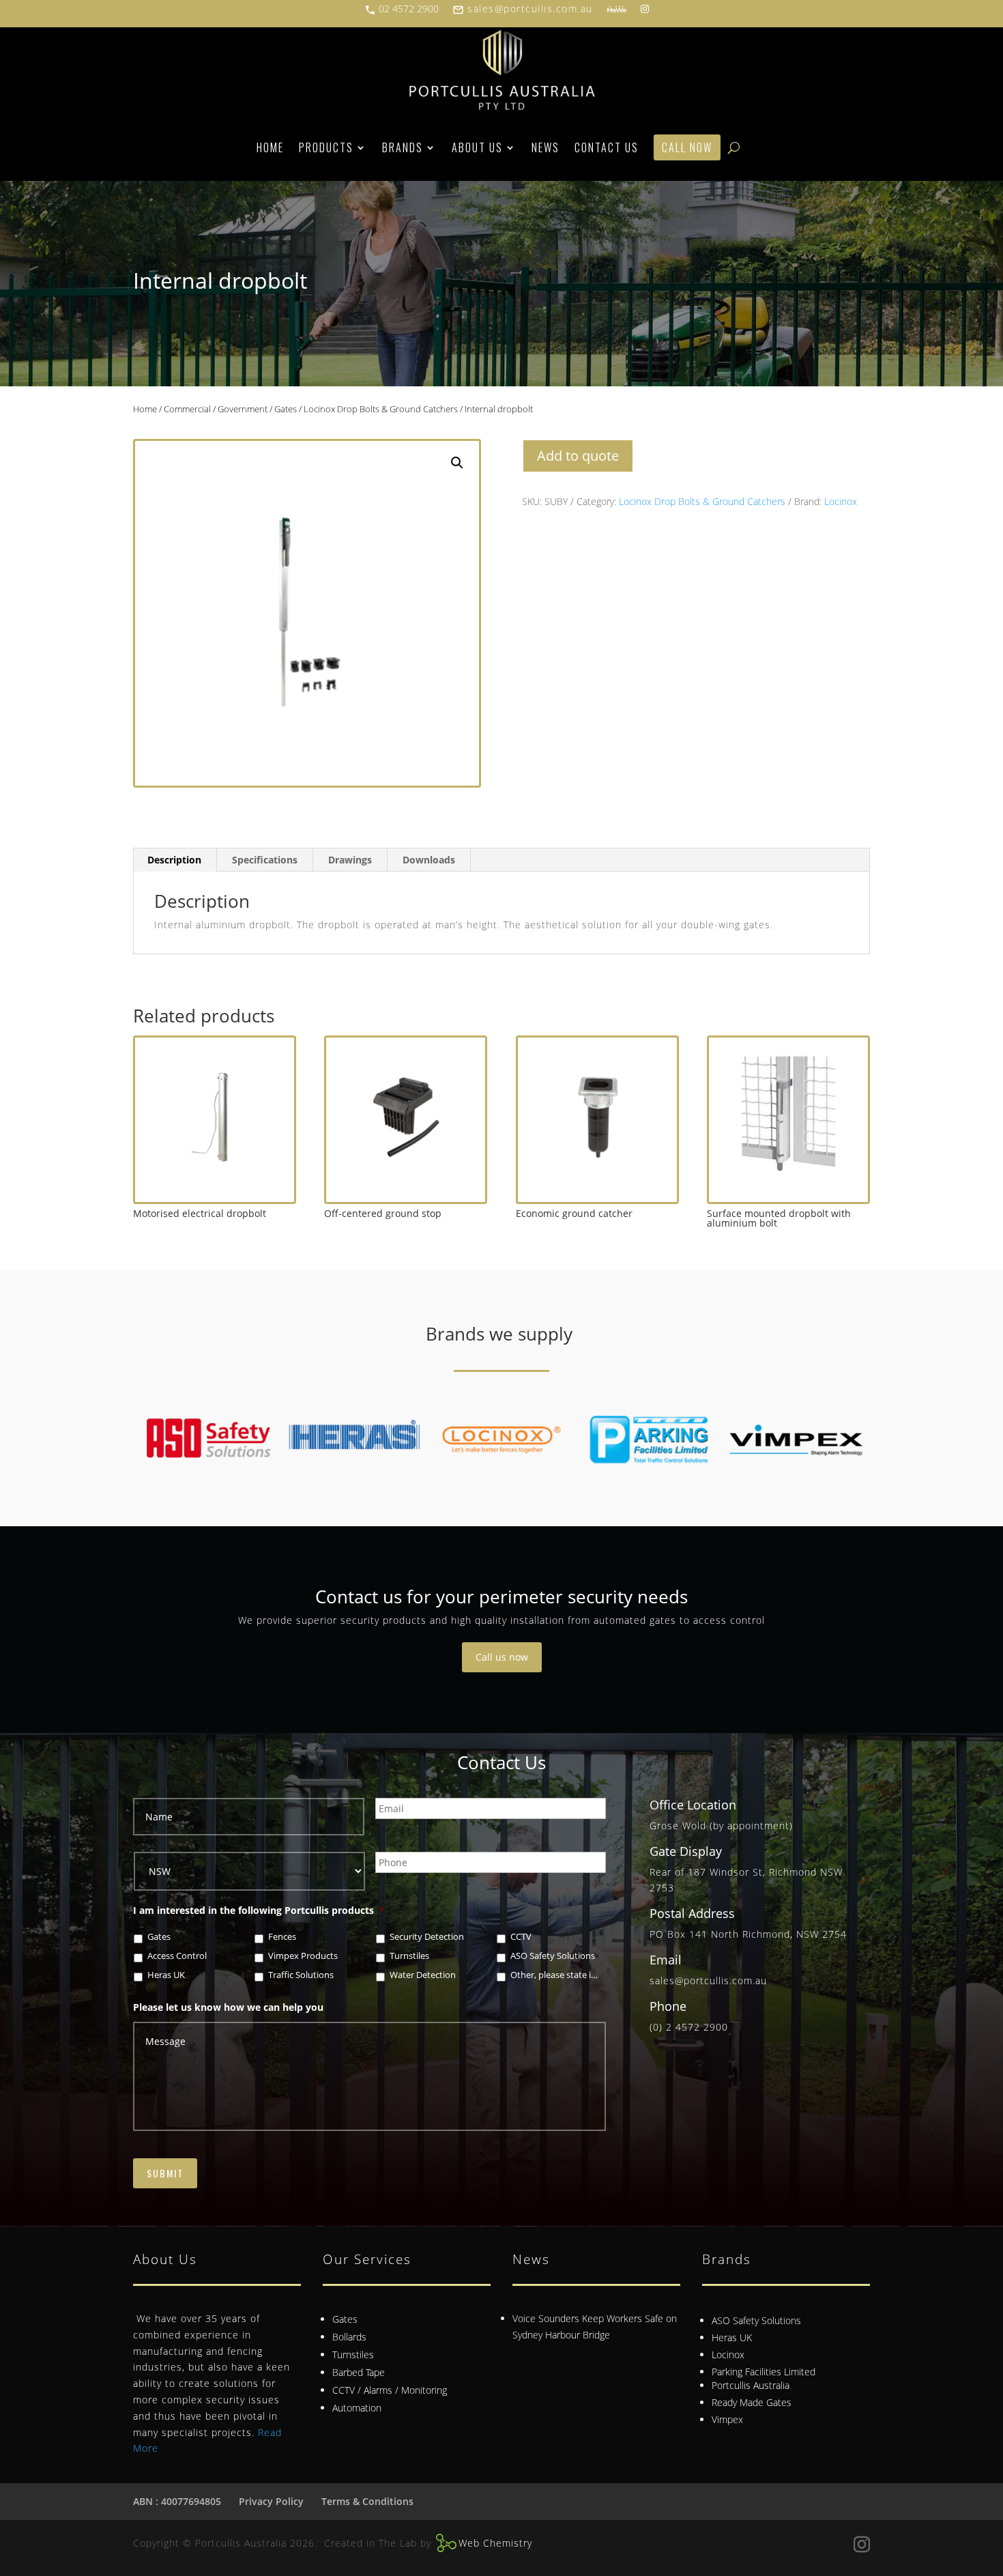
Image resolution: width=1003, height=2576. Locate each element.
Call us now (502, 1657)
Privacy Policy (271, 2501)
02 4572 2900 (402, 9)
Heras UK (166, 1975)
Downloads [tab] (429, 860)
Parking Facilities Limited (764, 2372)
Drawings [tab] (350, 860)
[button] (457, 463)
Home (270, 147)
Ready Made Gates (752, 2402)
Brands (403, 147)
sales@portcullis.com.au (523, 9)
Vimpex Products (303, 1956)
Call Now (687, 147)
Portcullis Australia (751, 2385)
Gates (286, 409)
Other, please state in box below (556, 1975)
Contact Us (607, 147)
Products (326, 147)
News (546, 147)
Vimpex (727, 2419)
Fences (282, 1937)
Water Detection (423, 1975)
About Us (477, 147)
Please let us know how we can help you (228, 2007)
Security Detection (427, 1937)
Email (666, 1960)
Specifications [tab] (265, 860)
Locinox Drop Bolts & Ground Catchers (381, 409)
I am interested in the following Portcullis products (259, 1910)
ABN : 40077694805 (177, 2501)
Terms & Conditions (367, 2501)
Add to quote (578, 456)
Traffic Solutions (301, 1975)
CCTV (521, 1937)
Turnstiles (409, 1956)
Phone (668, 2006)
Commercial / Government (216, 409)
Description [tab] (174, 860)
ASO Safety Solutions (553, 1956)
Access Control (177, 1956)
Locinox (841, 501)
